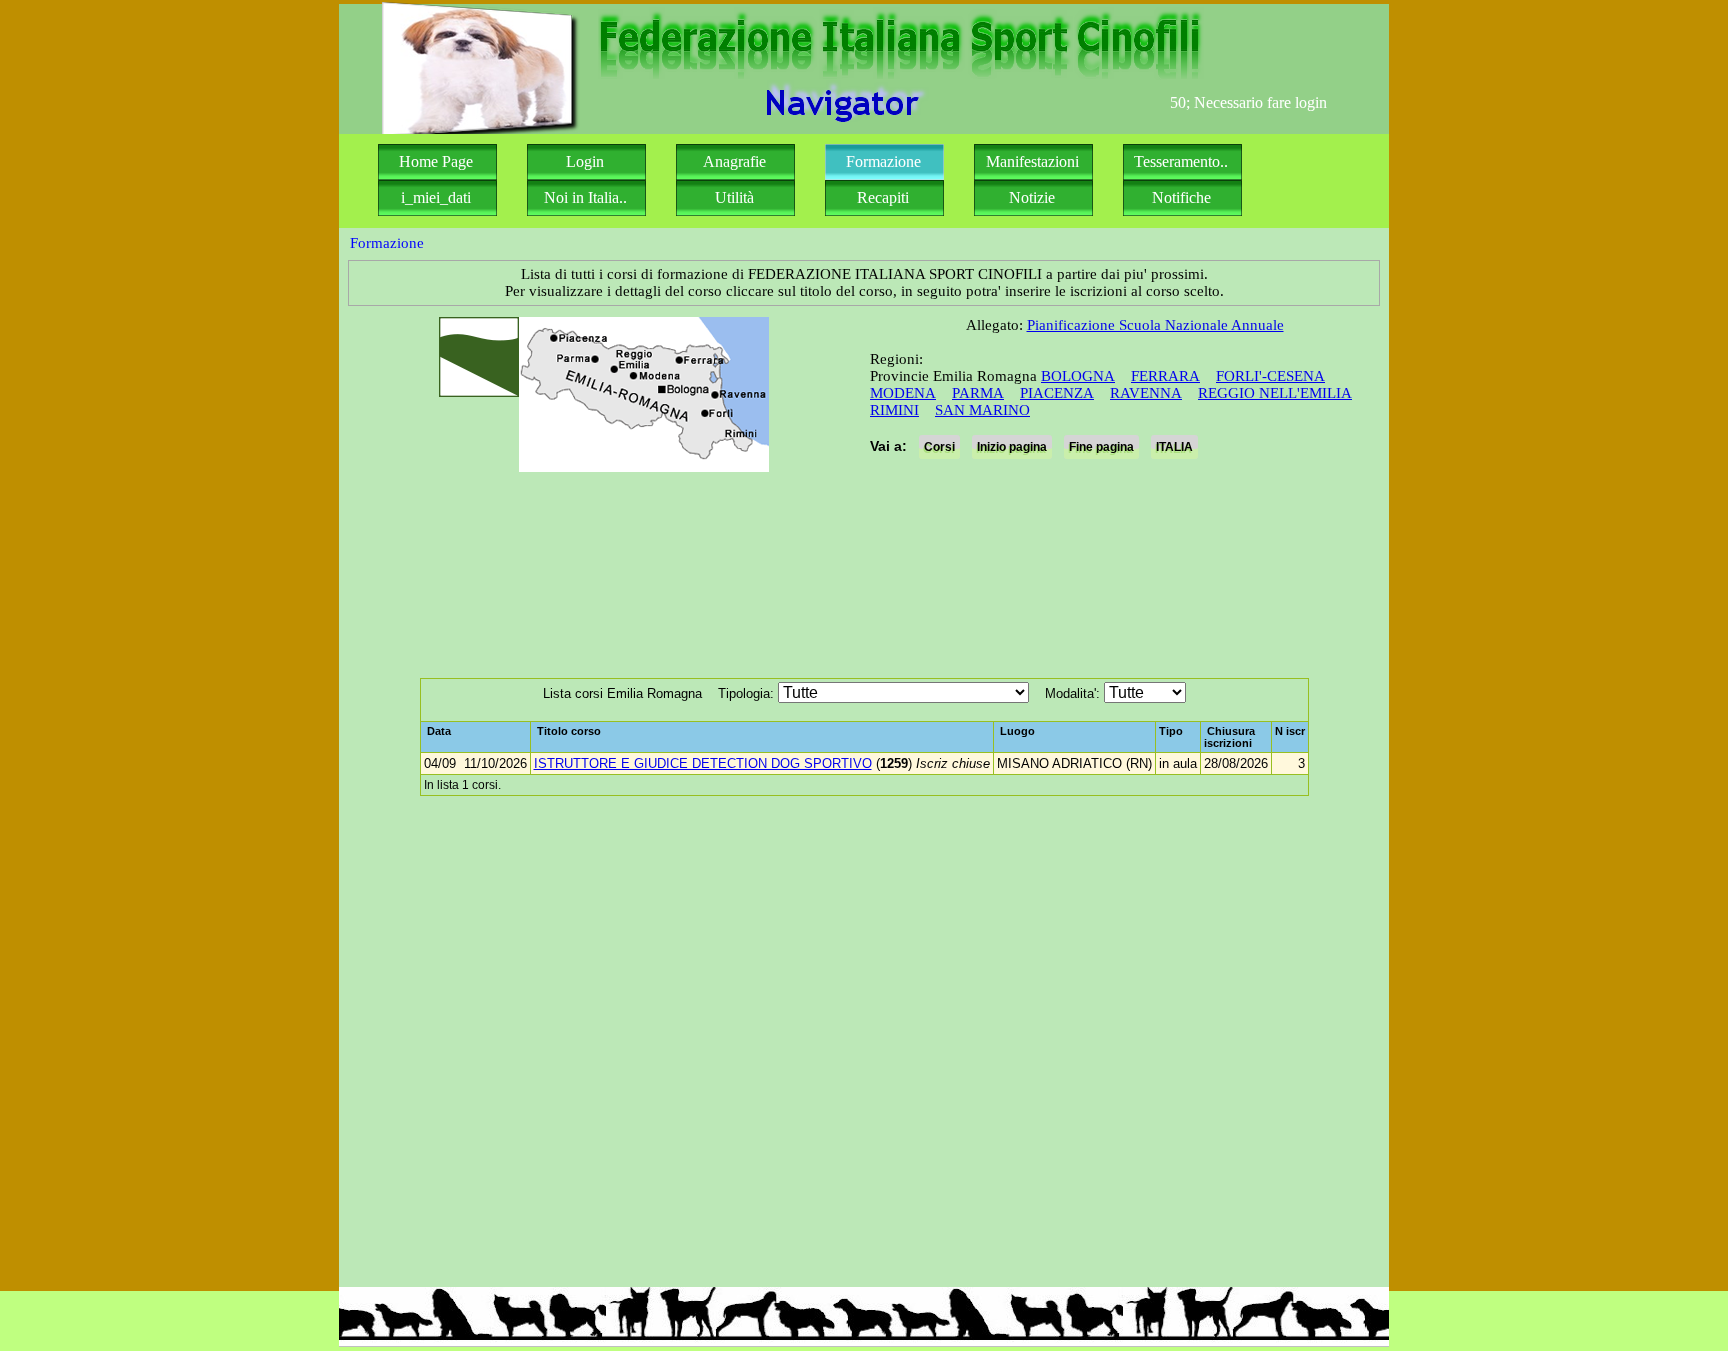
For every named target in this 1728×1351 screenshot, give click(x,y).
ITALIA (1174, 447)
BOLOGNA (1078, 376)
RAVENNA (1146, 393)
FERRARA (1165, 376)
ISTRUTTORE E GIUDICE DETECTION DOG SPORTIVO (703, 763)
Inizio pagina (1012, 447)
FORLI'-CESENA (1270, 376)
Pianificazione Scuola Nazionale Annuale (1155, 325)
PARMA (978, 393)
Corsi (939, 447)
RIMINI (894, 410)
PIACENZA (1057, 393)
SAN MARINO (982, 410)
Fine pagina (1101, 447)
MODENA (903, 393)
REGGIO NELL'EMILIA (1275, 393)
